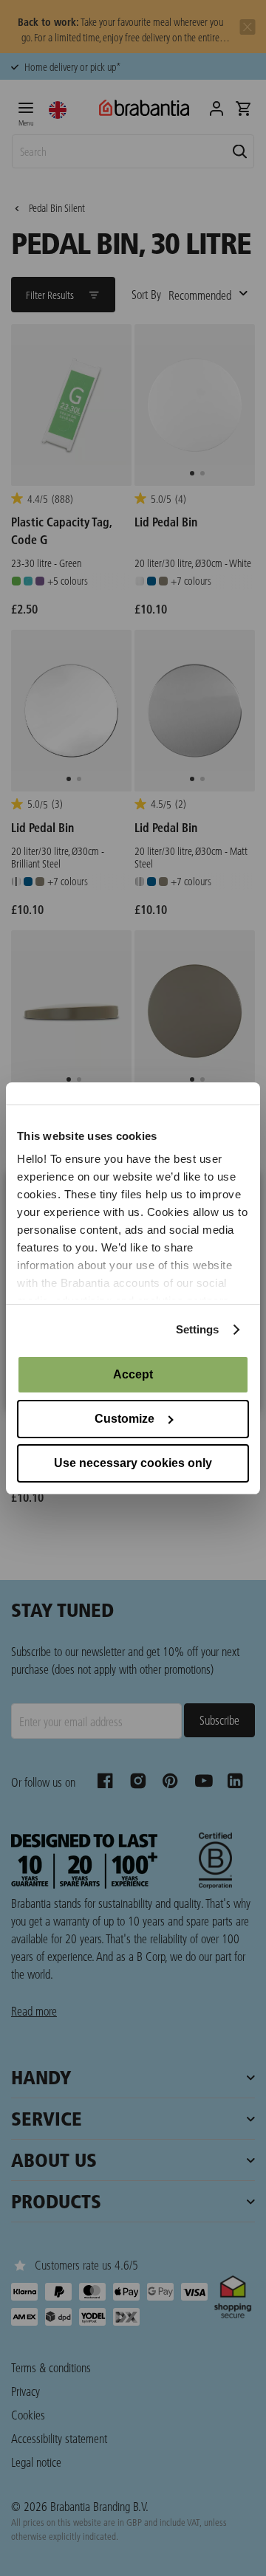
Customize (125, 1419)
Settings (198, 1329)
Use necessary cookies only (133, 1463)
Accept (133, 1374)
